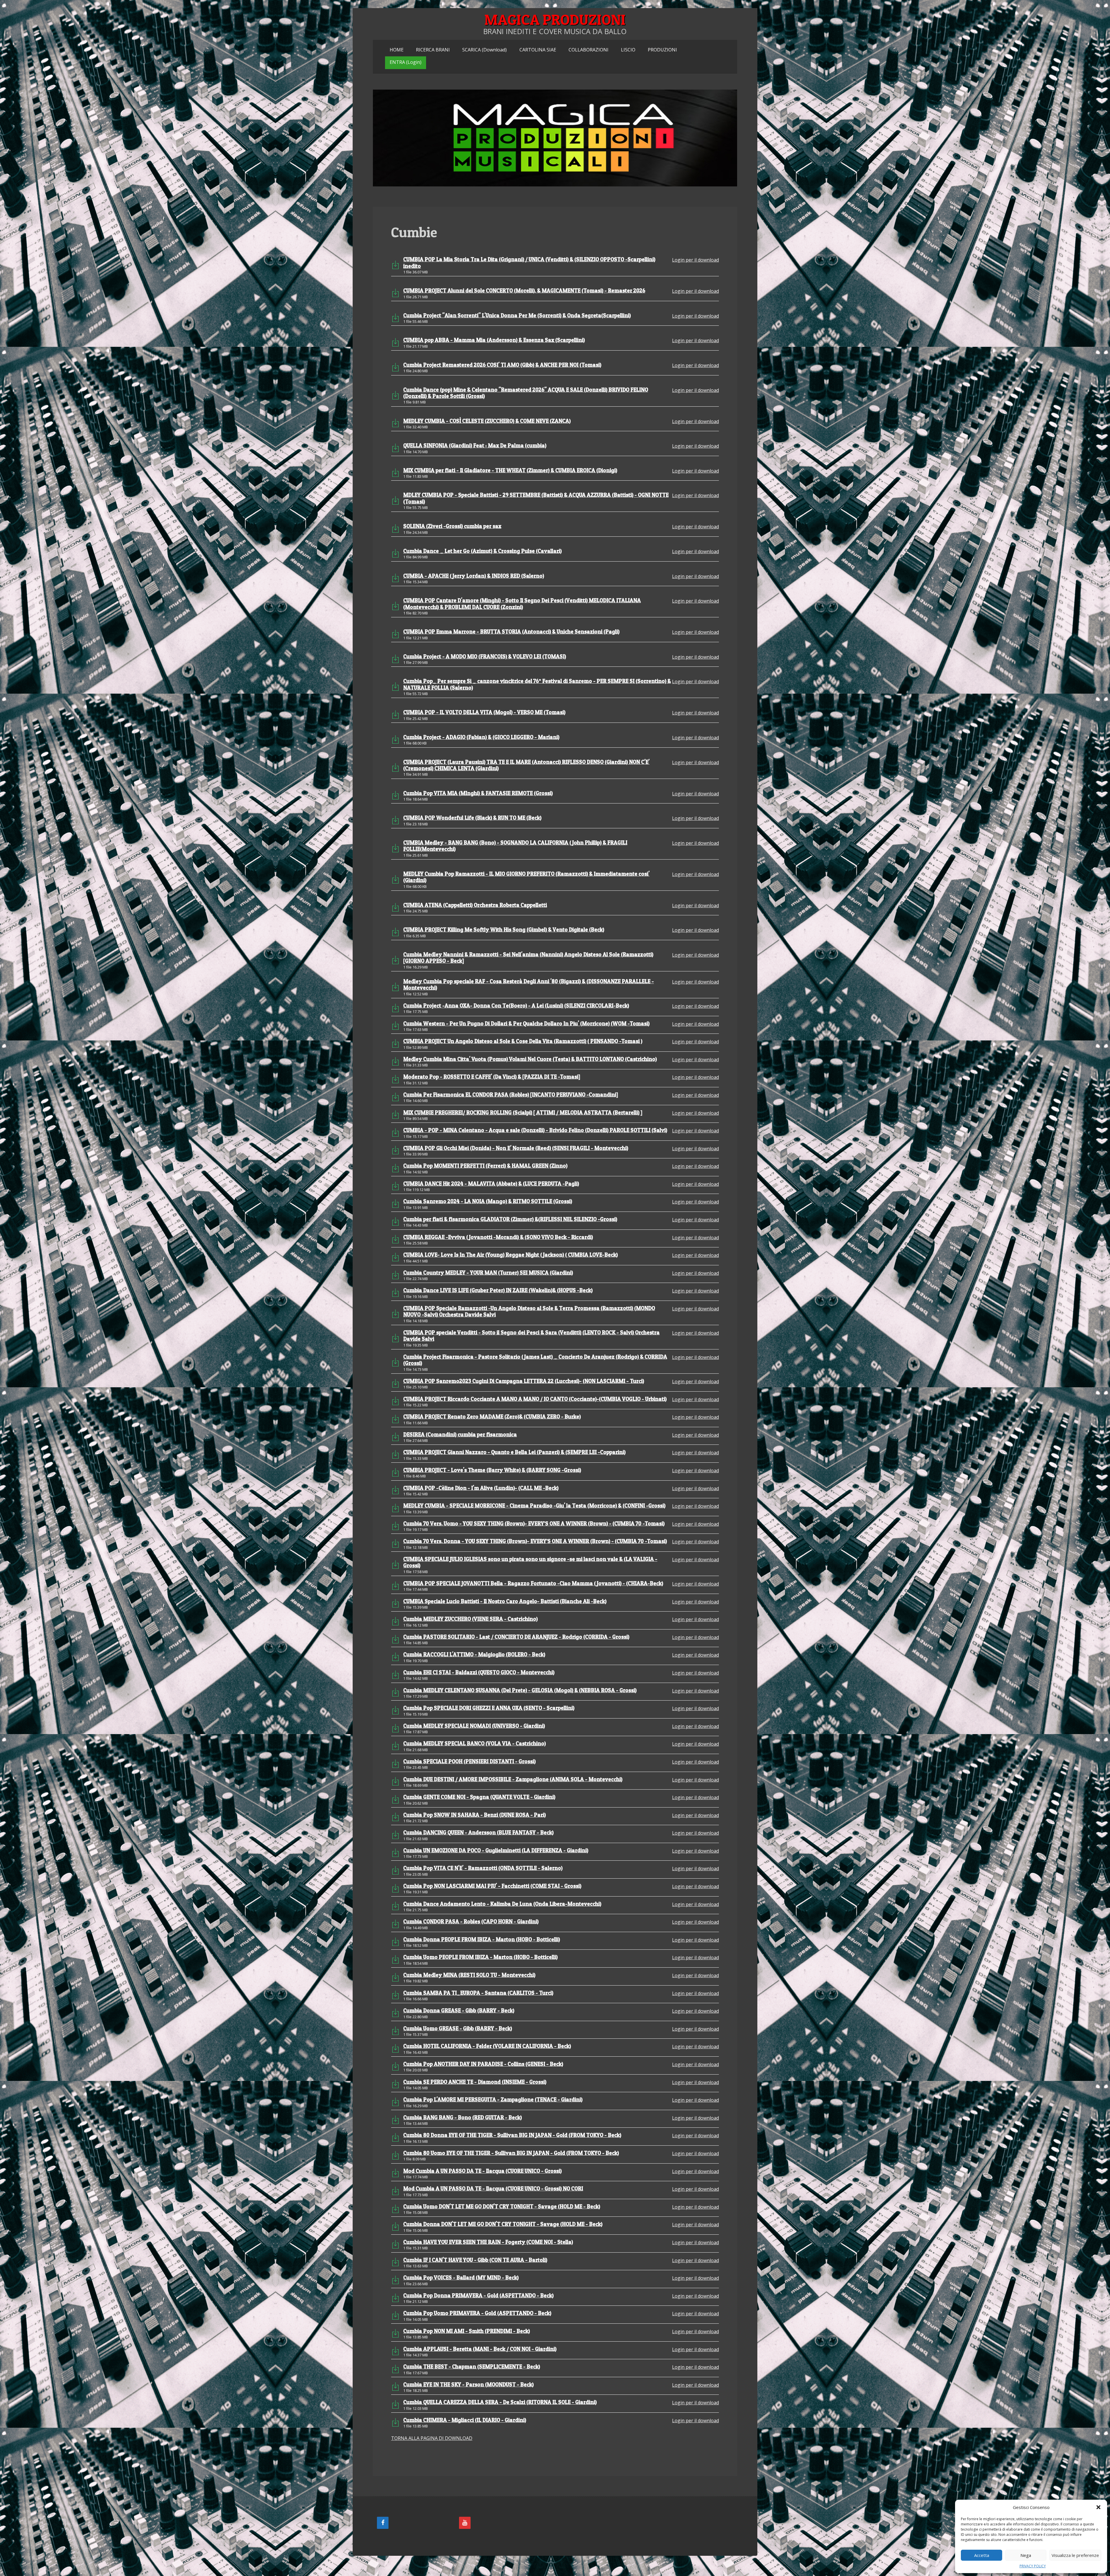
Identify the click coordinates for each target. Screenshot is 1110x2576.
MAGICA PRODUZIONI (555, 20)
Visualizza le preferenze (1075, 2555)
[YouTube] (465, 2523)
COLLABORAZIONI (589, 50)
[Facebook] (383, 2523)
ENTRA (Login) (406, 62)
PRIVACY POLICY (1033, 2566)
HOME (397, 50)
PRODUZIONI (662, 50)
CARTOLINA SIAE (538, 50)
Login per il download (695, 260)
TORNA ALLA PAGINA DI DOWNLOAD (432, 2438)
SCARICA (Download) (484, 50)
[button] (1098, 2507)
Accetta (982, 2555)
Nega (1026, 2555)
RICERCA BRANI (433, 50)
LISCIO (628, 50)
